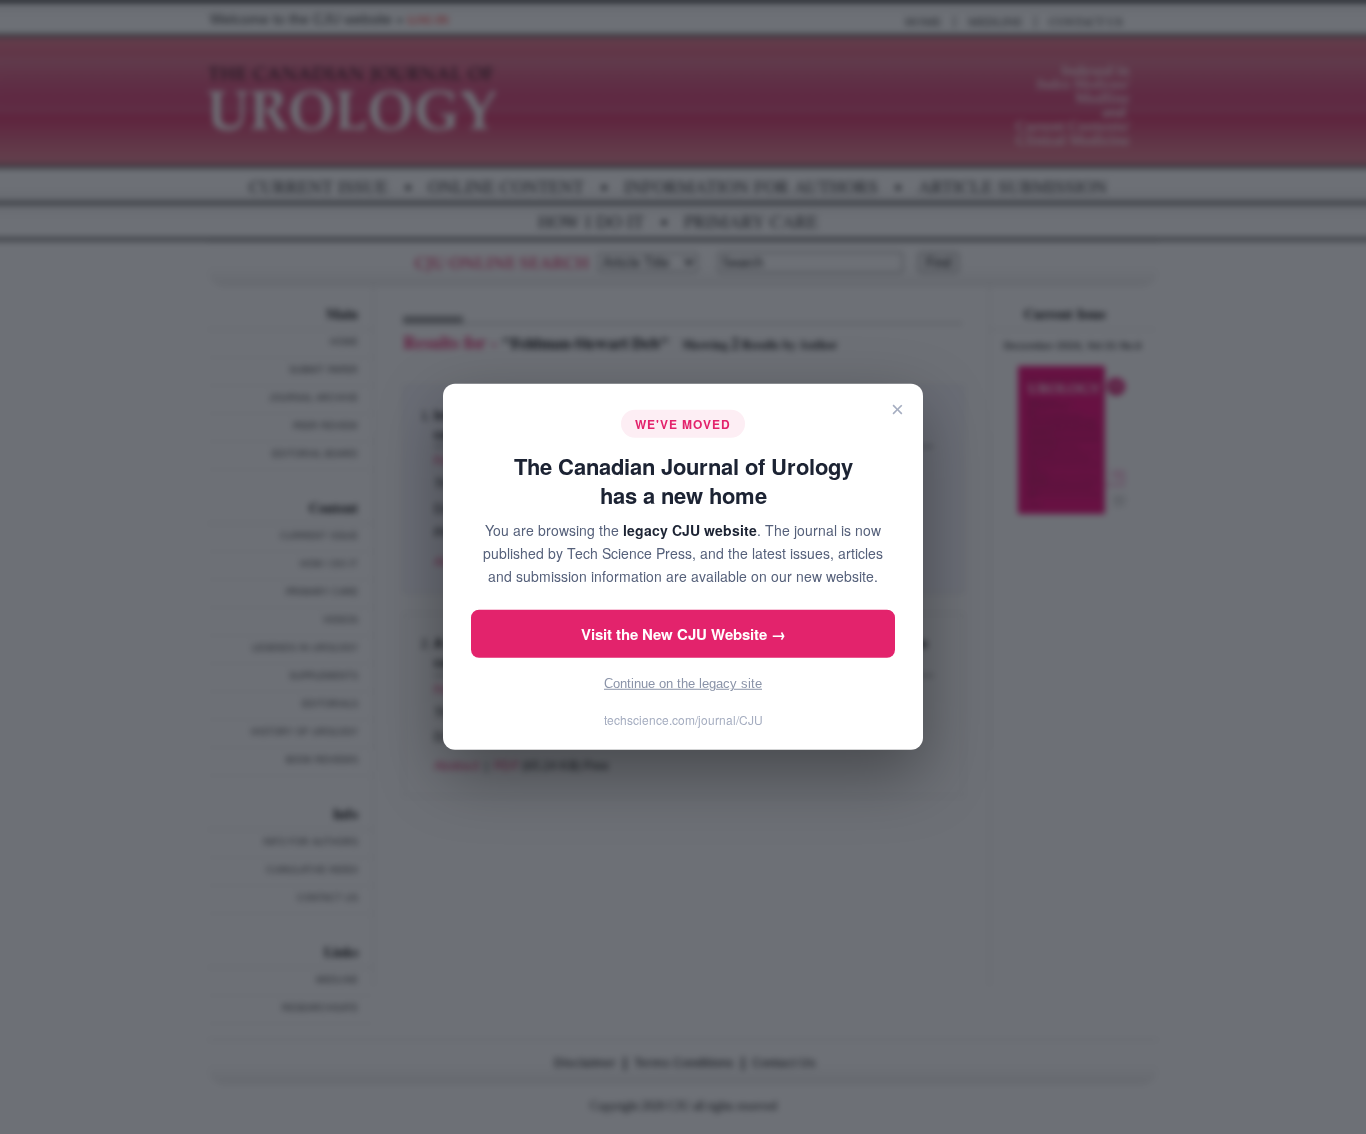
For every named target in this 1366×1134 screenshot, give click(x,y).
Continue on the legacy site (683, 683)
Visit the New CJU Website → (683, 634)
